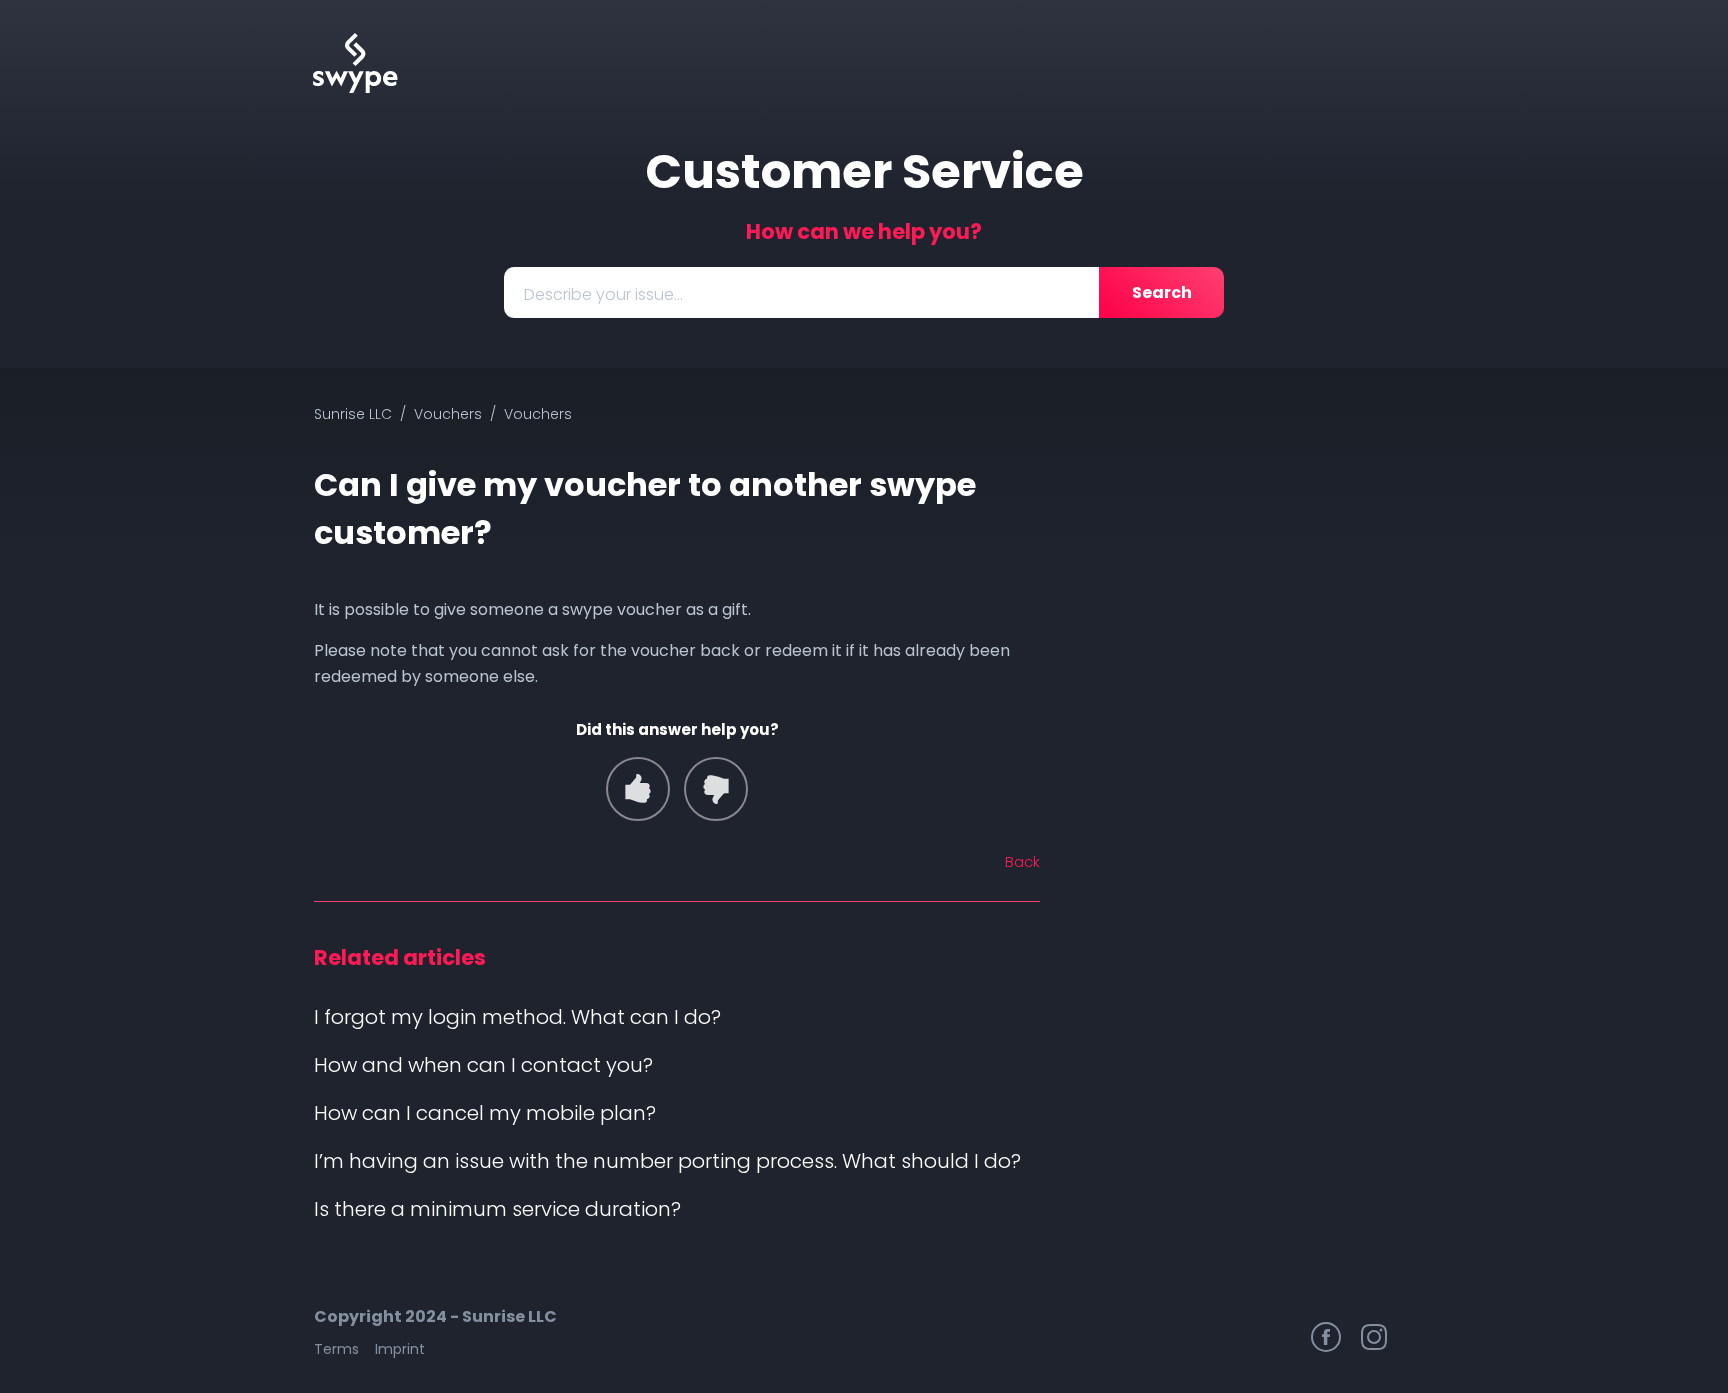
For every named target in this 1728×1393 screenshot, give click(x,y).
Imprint (400, 1349)
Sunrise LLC (353, 414)
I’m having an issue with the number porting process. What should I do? (667, 1161)
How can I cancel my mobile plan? (485, 1113)
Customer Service (864, 171)
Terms (336, 1349)
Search (1162, 292)
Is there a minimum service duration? (497, 1209)
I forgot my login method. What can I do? (517, 1017)
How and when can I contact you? (483, 1065)
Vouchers (448, 414)
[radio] (638, 789)
